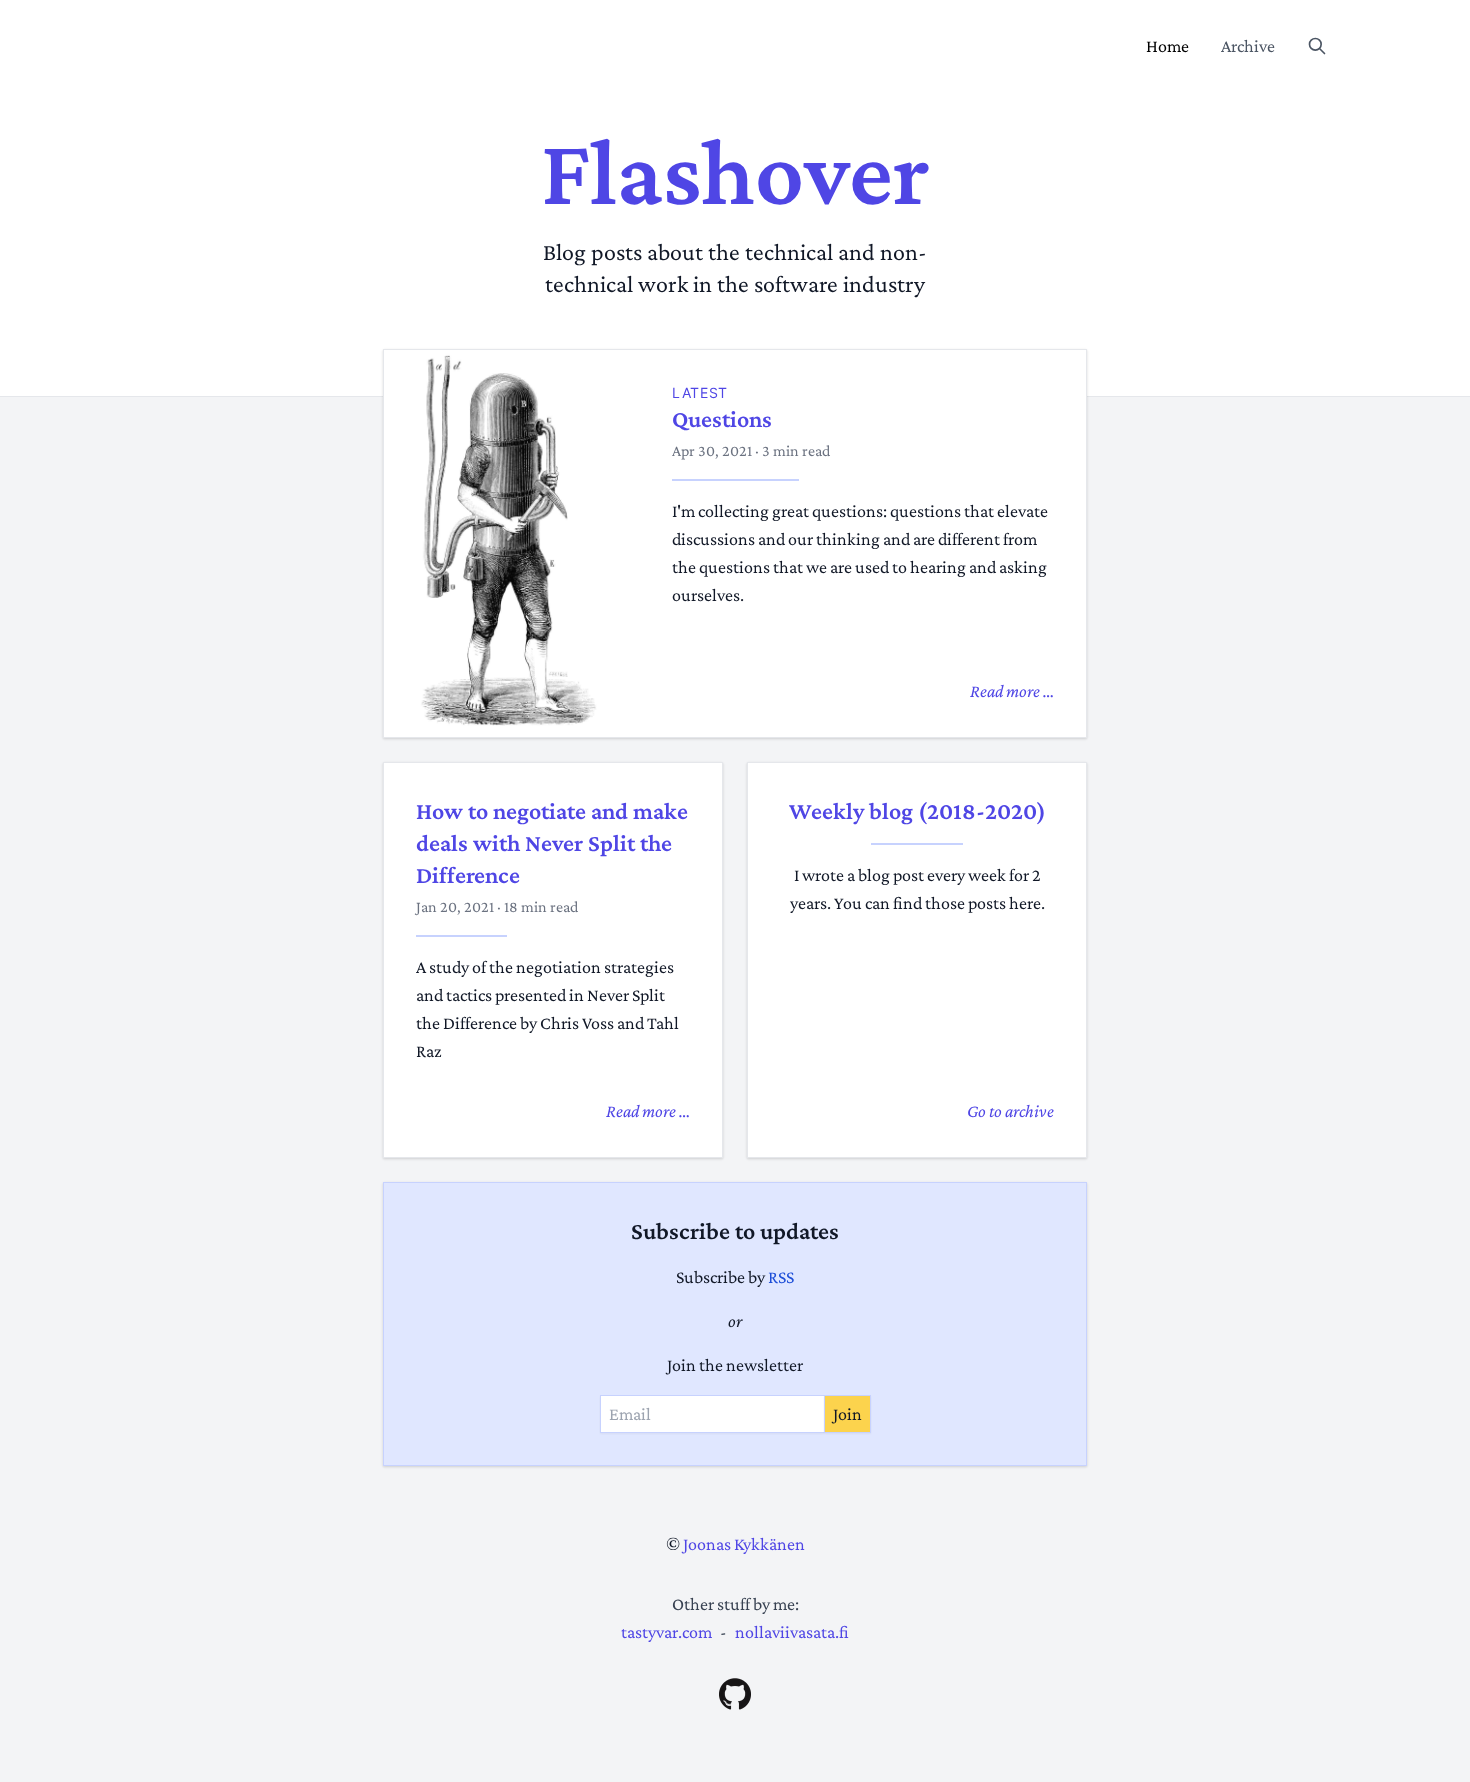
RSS (781, 1277)
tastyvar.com (666, 1632)
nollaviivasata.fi (792, 1632)
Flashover (735, 171)
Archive (1248, 46)
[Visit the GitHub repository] (735, 1694)
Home (1167, 46)
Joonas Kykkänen (744, 1544)
